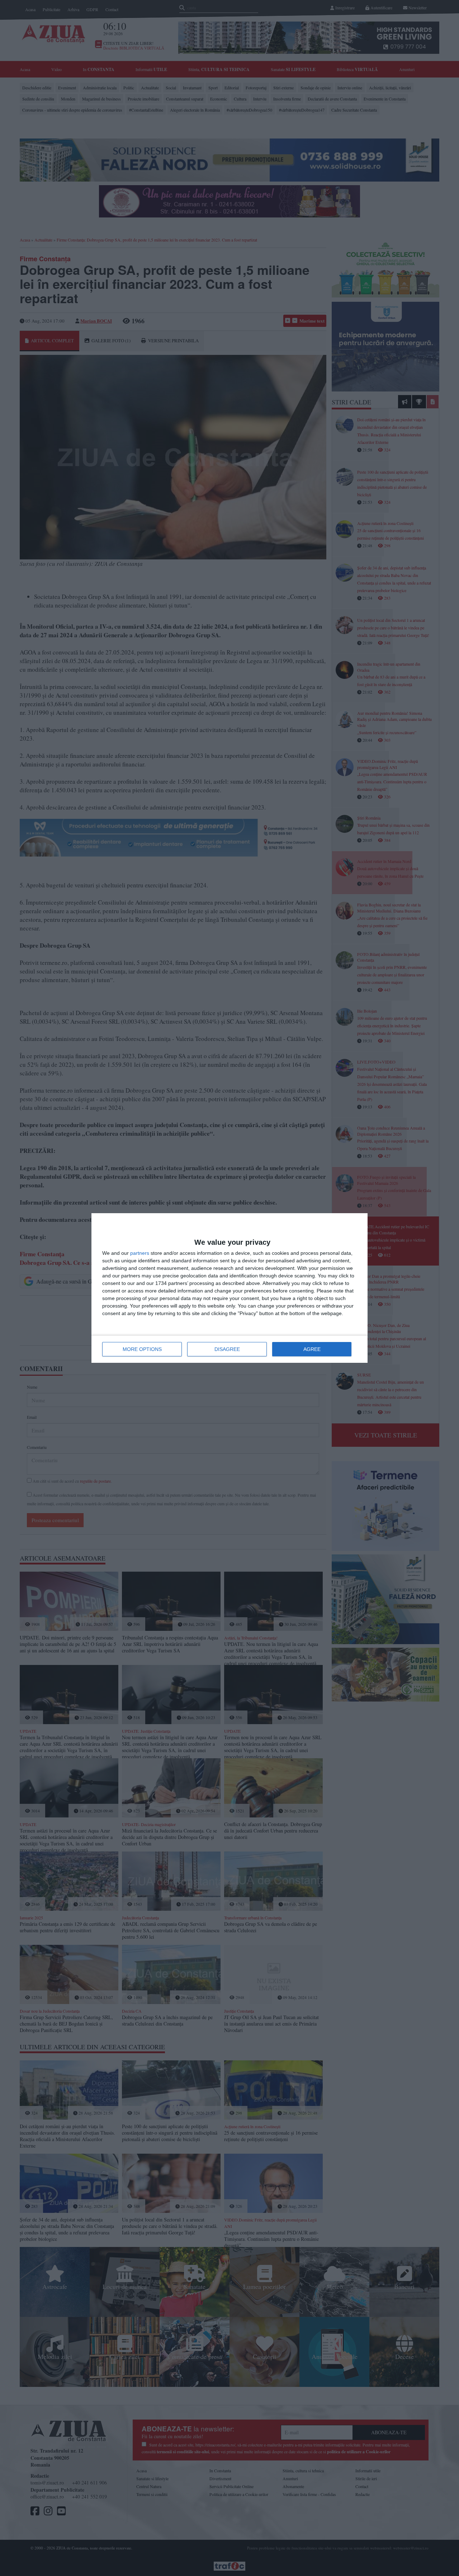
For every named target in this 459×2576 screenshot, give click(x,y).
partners (140, 1253)
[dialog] (229, 1288)
